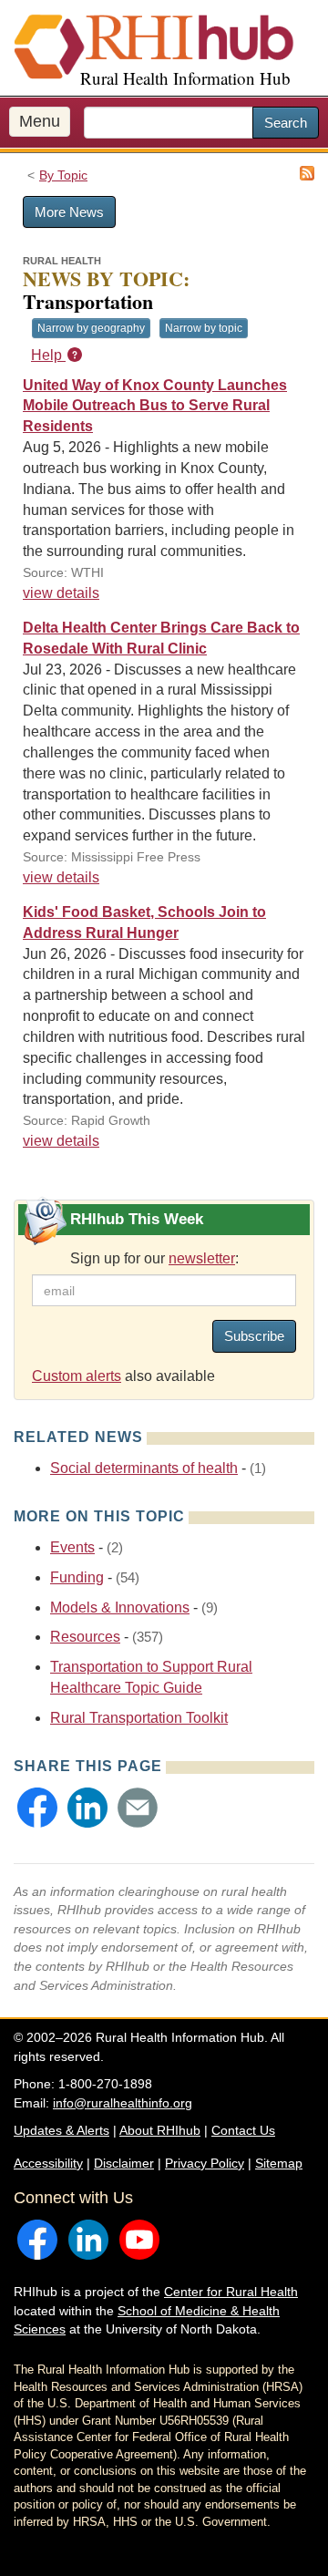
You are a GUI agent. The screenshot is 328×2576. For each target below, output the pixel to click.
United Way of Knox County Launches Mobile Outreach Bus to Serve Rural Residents (155, 406)
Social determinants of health (144, 1468)
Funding (77, 1577)
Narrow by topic (204, 328)
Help (48, 355)
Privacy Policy (205, 2163)
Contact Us (243, 2130)
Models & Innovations (120, 1607)
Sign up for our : (154, 1258)
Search (286, 123)
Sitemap (279, 2163)
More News (69, 212)
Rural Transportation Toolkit (139, 1718)
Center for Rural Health (231, 2292)
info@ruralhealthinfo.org (123, 2103)
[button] (37, 1808)
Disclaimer (124, 2163)
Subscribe (254, 1336)
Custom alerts (77, 1376)
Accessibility (48, 2163)
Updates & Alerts (61, 2130)
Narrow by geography (91, 328)
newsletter (202, 1258)
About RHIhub (160, 2130)
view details (61, 593)
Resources (85, 1637)
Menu (40, 121)
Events (72, 1547)
